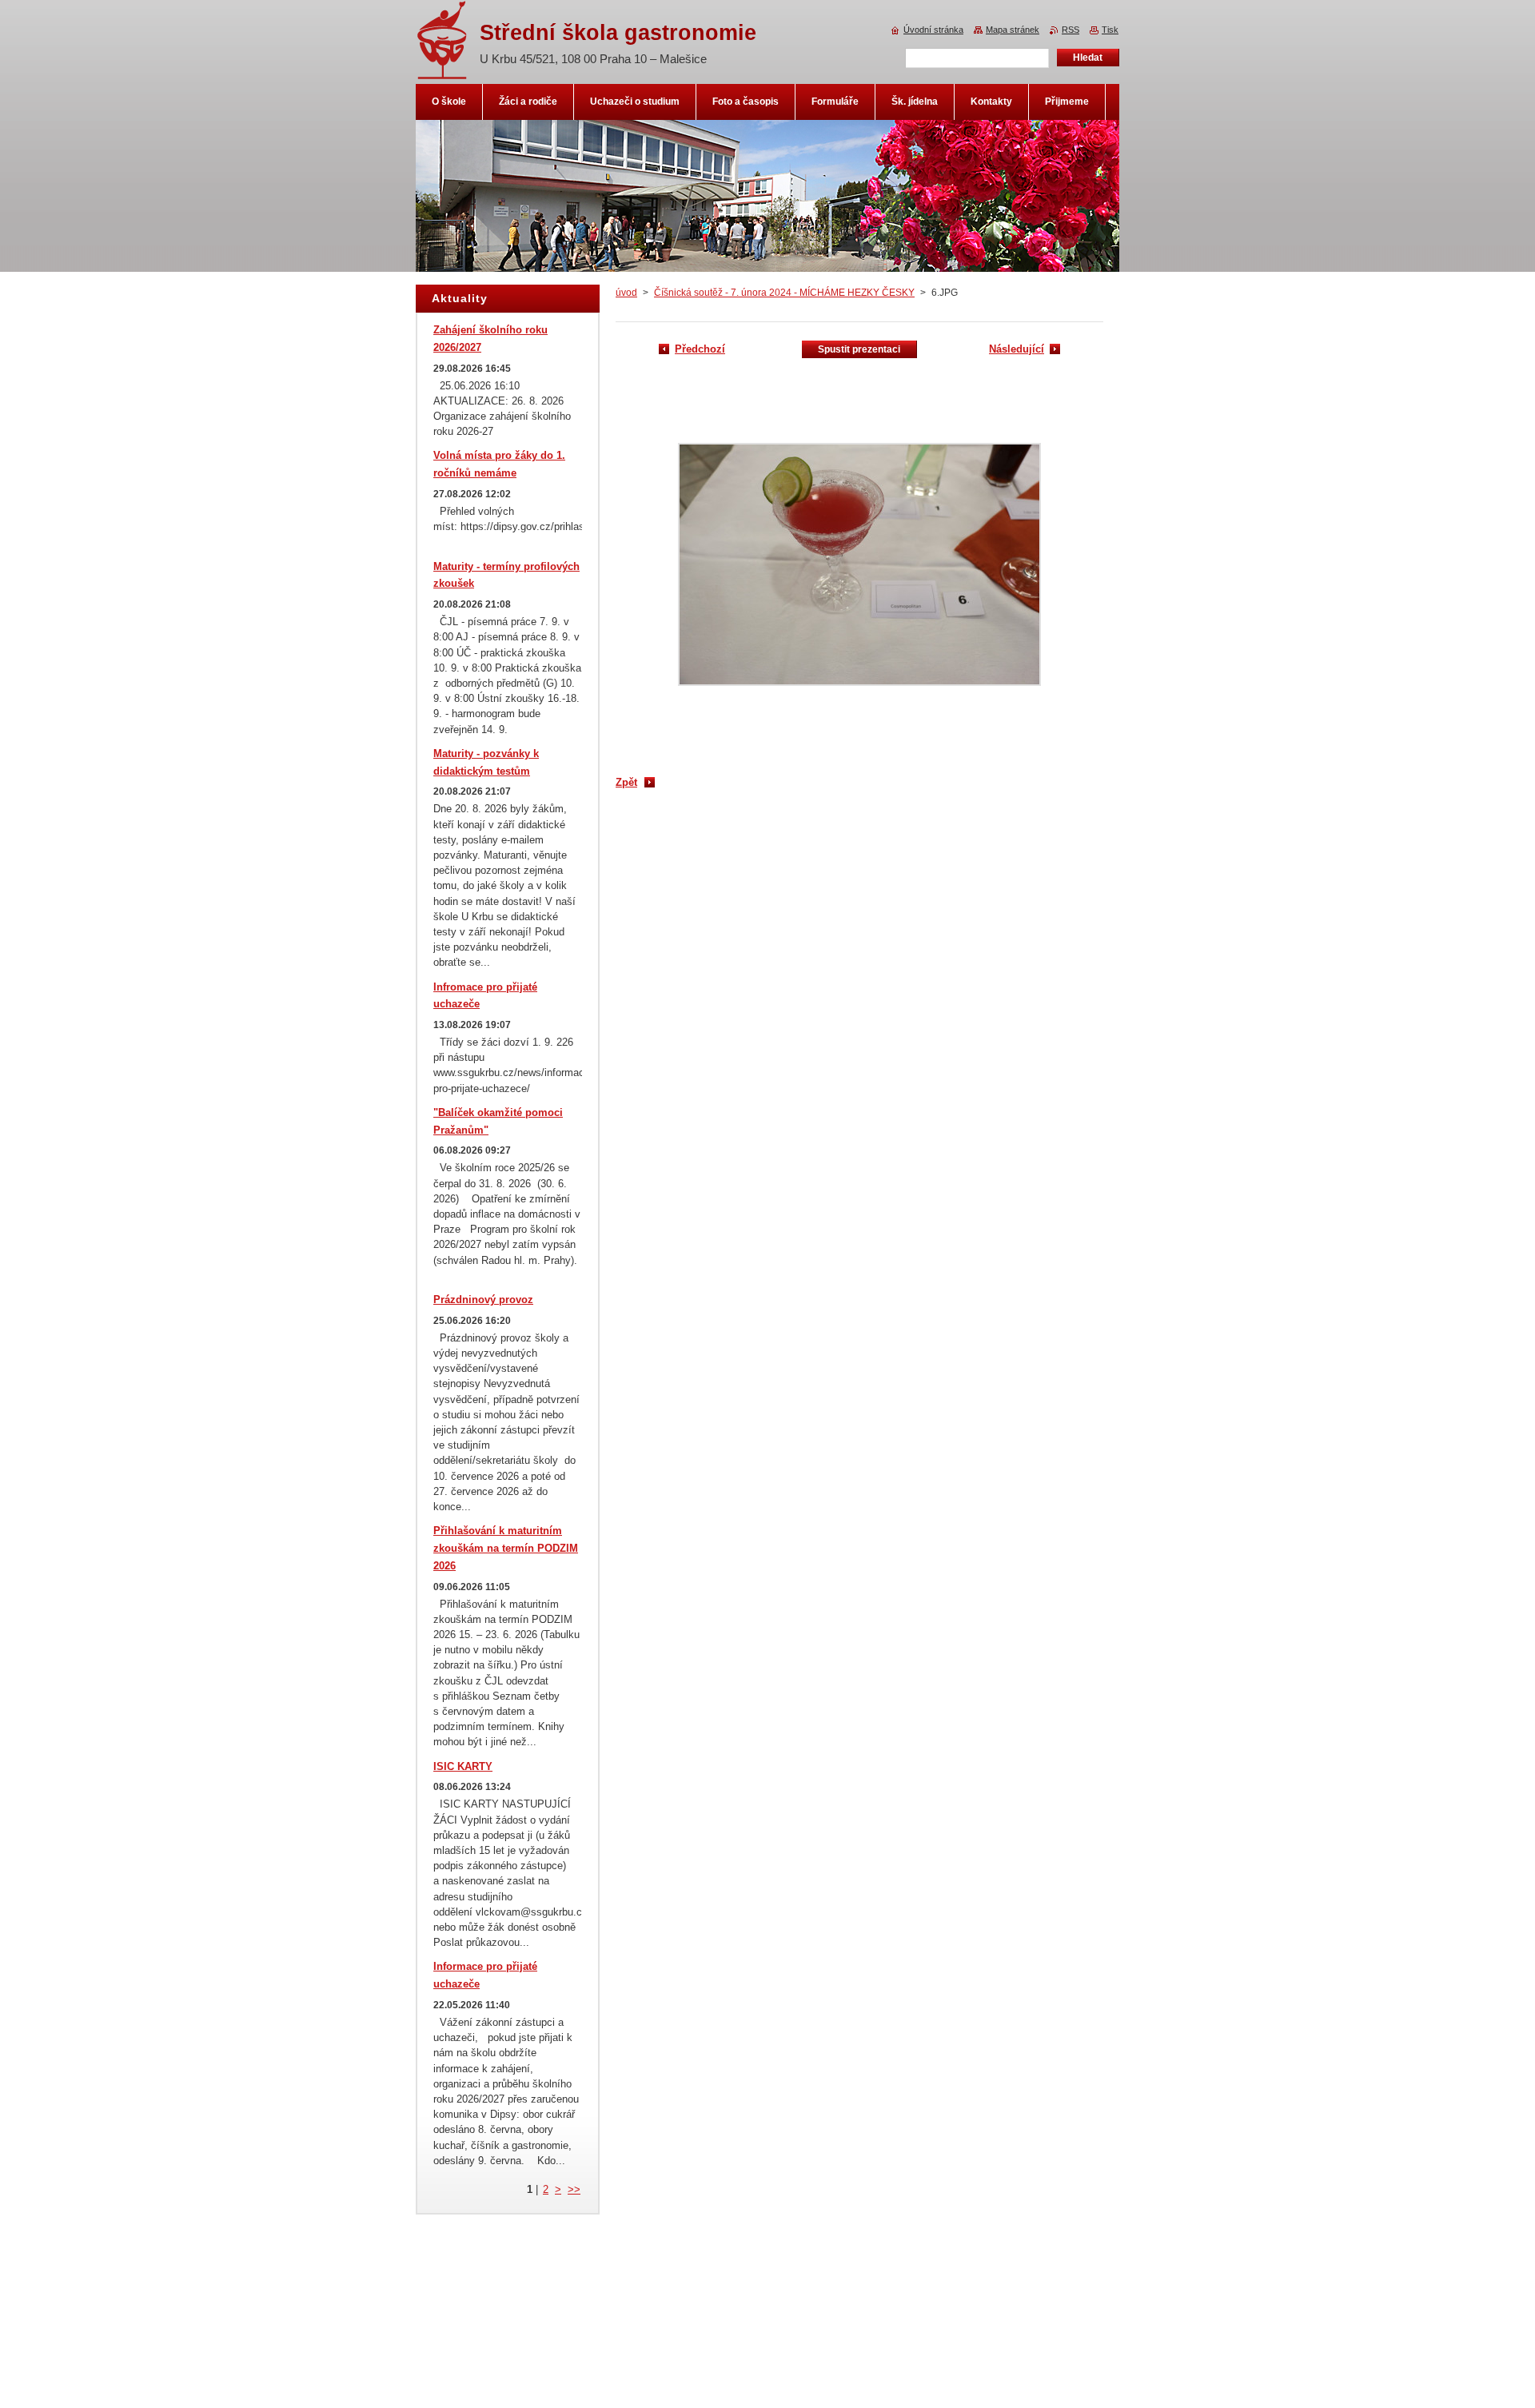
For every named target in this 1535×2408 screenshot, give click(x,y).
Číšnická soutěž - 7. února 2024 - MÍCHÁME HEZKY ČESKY (784, 293)
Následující (1017, 349)
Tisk (1110, 30)
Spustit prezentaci (859, 349)
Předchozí (700, 349)
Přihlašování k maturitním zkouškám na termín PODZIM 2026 (506, 1548)
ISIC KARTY (463, 1766)
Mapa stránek (1013, 30)
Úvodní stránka (933, 30)
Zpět (626, 782)
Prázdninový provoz (483, 1300)
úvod (626, 293)
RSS (1071, 30)
